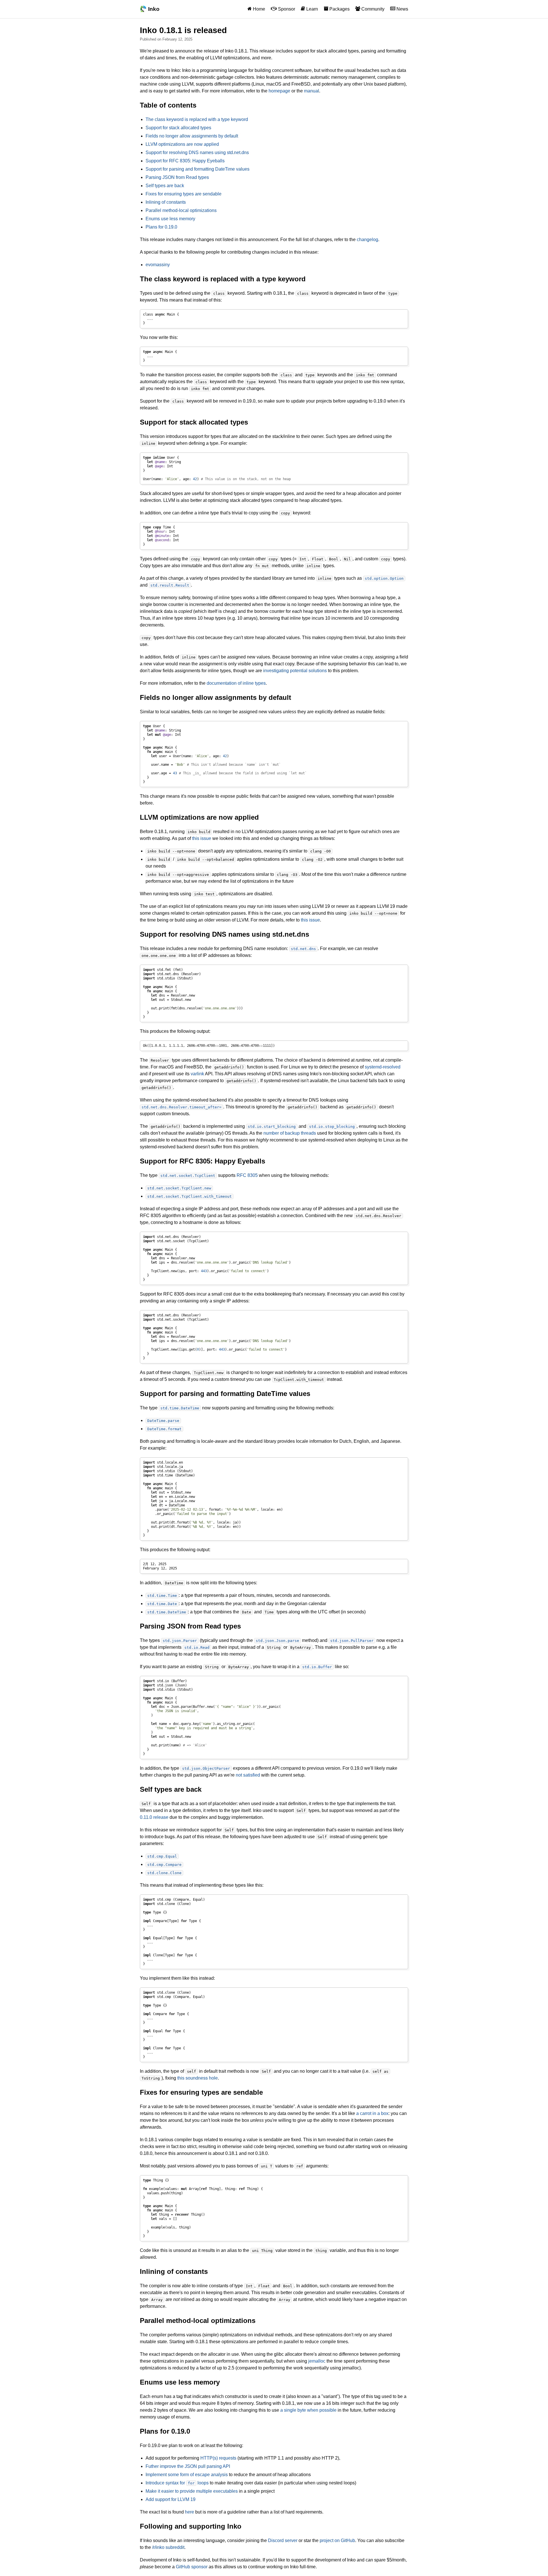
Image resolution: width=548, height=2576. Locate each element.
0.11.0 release (154, 1817)
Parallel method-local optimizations (181, 210)
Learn (312, 9)
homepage (279, 91)
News (402, 9)
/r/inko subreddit (168, 2547)
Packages (339, 9)
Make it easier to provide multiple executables (192, 2491)
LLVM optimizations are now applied (182, 144)
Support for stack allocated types (178, 128)
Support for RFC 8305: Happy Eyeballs (185, 161)
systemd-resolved (383, 1067)
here (190, 2512)
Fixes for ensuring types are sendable (184, 194)
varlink (197, 1074)
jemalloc (317, 2361)
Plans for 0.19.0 (161, 227)
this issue (202, 838)
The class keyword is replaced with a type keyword (197, 119)
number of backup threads (290, 1133)
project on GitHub (337, 2540)
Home (258, 9)
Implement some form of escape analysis (187, 2475)
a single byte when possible (308, 2410)
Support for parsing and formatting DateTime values (198, 169)
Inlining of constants (166, 202)
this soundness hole (198, 2078)
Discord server (283, 2540)
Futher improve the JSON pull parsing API (188, 2466)
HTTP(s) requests (218, 2458)
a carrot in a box (372, 2113)
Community (372, 9)
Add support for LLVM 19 (171, 2499)
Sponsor (286, 9)
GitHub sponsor (192, 2567)
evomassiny (158, 265)
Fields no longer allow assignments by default (192, 136)
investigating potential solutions (295, 671)
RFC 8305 (247, 1175)
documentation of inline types (236, 683)
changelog (367, 240)
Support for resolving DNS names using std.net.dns (197, 152)
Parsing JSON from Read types (177, 177)
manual (312, 91)
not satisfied (248, 1775)
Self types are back (165, 186)
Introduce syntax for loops (177, 2483)
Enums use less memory (170, 219)
